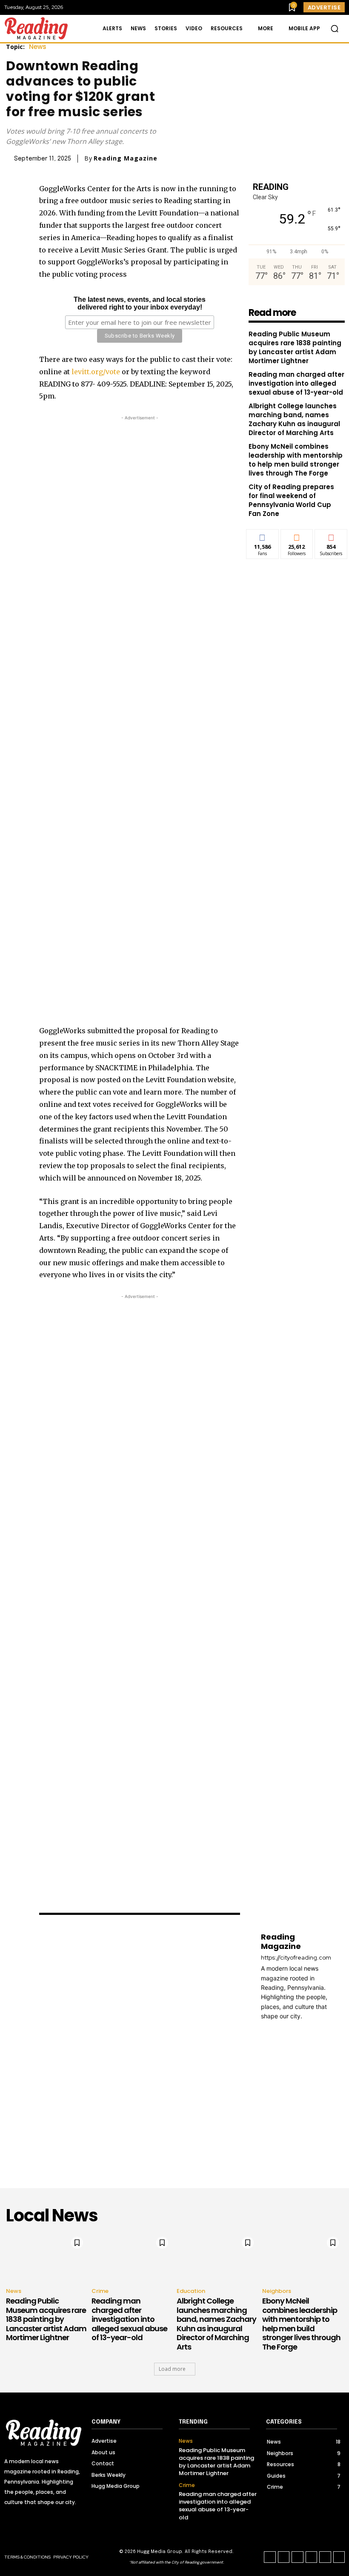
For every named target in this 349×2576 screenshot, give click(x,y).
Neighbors (277, 2291)
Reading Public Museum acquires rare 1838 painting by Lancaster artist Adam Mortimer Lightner (295, 347)
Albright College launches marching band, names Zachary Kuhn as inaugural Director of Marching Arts (294, 419)
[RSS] (289, 2029)
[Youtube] (339, 2557)
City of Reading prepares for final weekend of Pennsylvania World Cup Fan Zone (291, 500)
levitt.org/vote (96, 372)
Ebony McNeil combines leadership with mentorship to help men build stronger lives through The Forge (296, 460)
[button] (335, 29)
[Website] (313, 2029)
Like (262, 536)
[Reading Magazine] (146, 2036)
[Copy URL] (13, 291)
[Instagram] (284, 2557)
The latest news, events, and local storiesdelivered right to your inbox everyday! (140, 303)
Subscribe (331, 536)
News (38, 47)
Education (191, 2291)
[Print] (13, 271)
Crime (100, 2291)
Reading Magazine (126, 158)
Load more (172, 2369)
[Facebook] (13, 191)
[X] (13, 211)
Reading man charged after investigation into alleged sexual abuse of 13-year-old (296, 383)
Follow (297, 536)
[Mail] (276, 2029)
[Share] (312, 2557)
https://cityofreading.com (296, 1958)
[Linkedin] (13, 231)
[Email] (13, 251)
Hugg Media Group (160, 2552)
